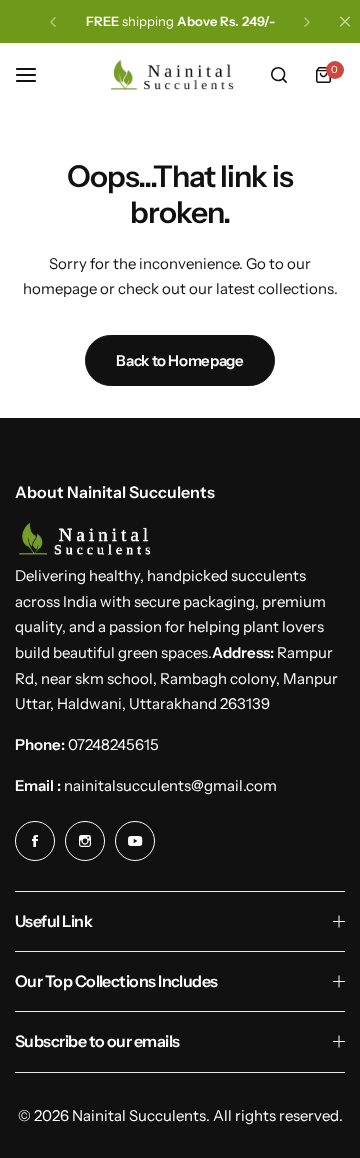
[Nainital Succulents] (177, 75)
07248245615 (113, 744)
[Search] (279, 75)
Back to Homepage (179, 360)
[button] (53, 22)
